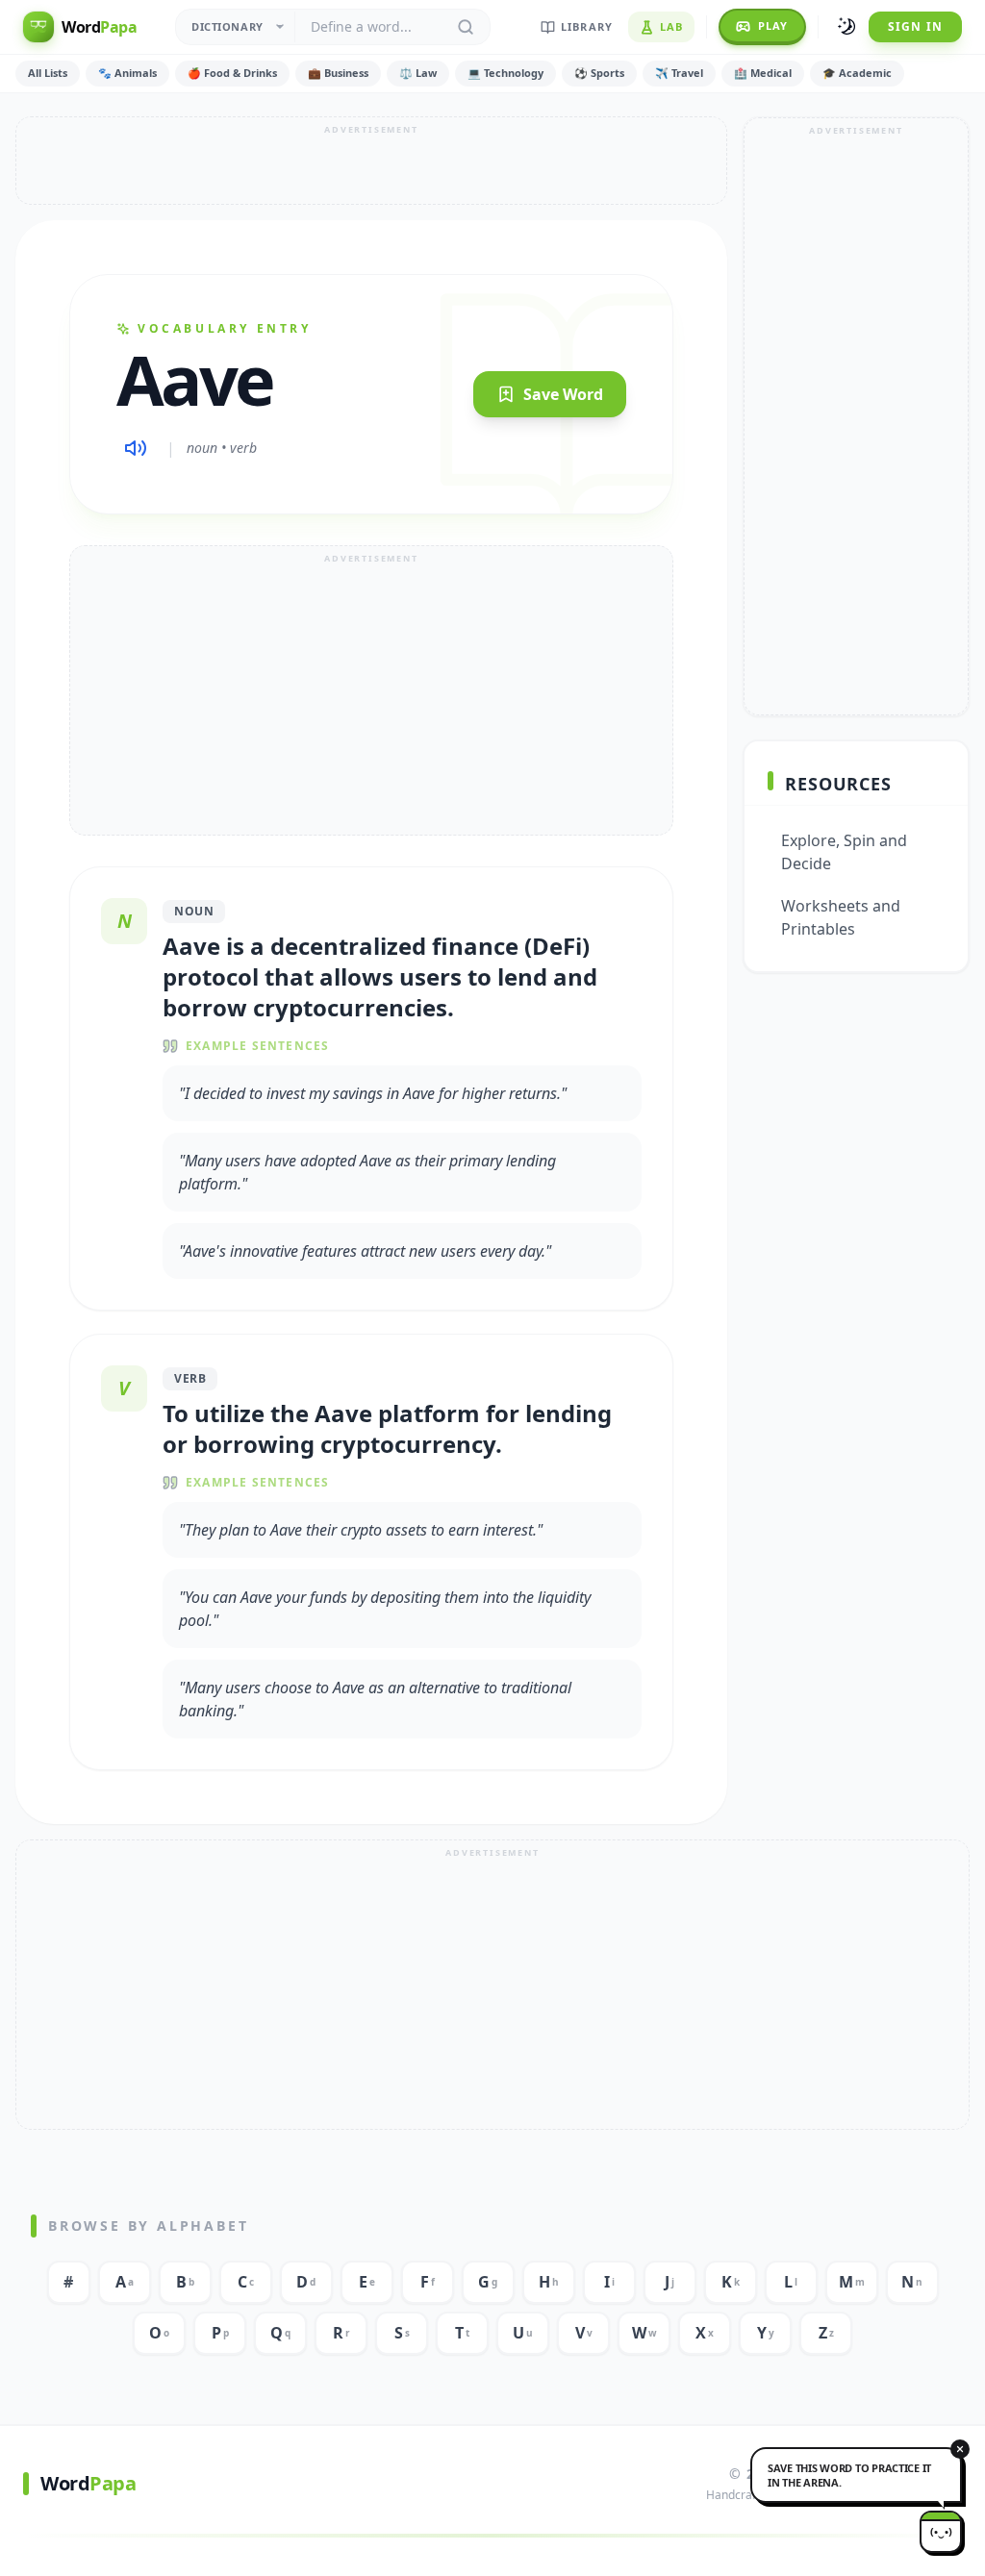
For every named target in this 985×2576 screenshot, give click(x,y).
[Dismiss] (960, 2449)
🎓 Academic (857, 73)
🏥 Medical (763, 73)
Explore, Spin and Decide (844, 852)
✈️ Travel (679, 73)
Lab (671, 26)
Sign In (915, 26)
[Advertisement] (371, 161)
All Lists (48, 73)
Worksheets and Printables (841, 917)
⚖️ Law (418, 73)
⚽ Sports (599, 73)
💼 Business (338, 73)
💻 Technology (505, 73)
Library (587, 26)
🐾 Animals (127, 73)
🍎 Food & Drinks (232, 73)
